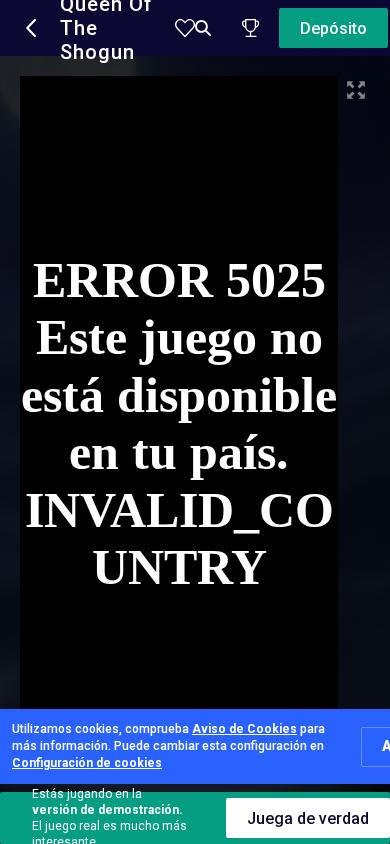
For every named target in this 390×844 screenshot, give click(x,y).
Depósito (333, 28)
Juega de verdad (308, 818)
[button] (32, 28)
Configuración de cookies (87, 763)
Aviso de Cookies (244, 729)
